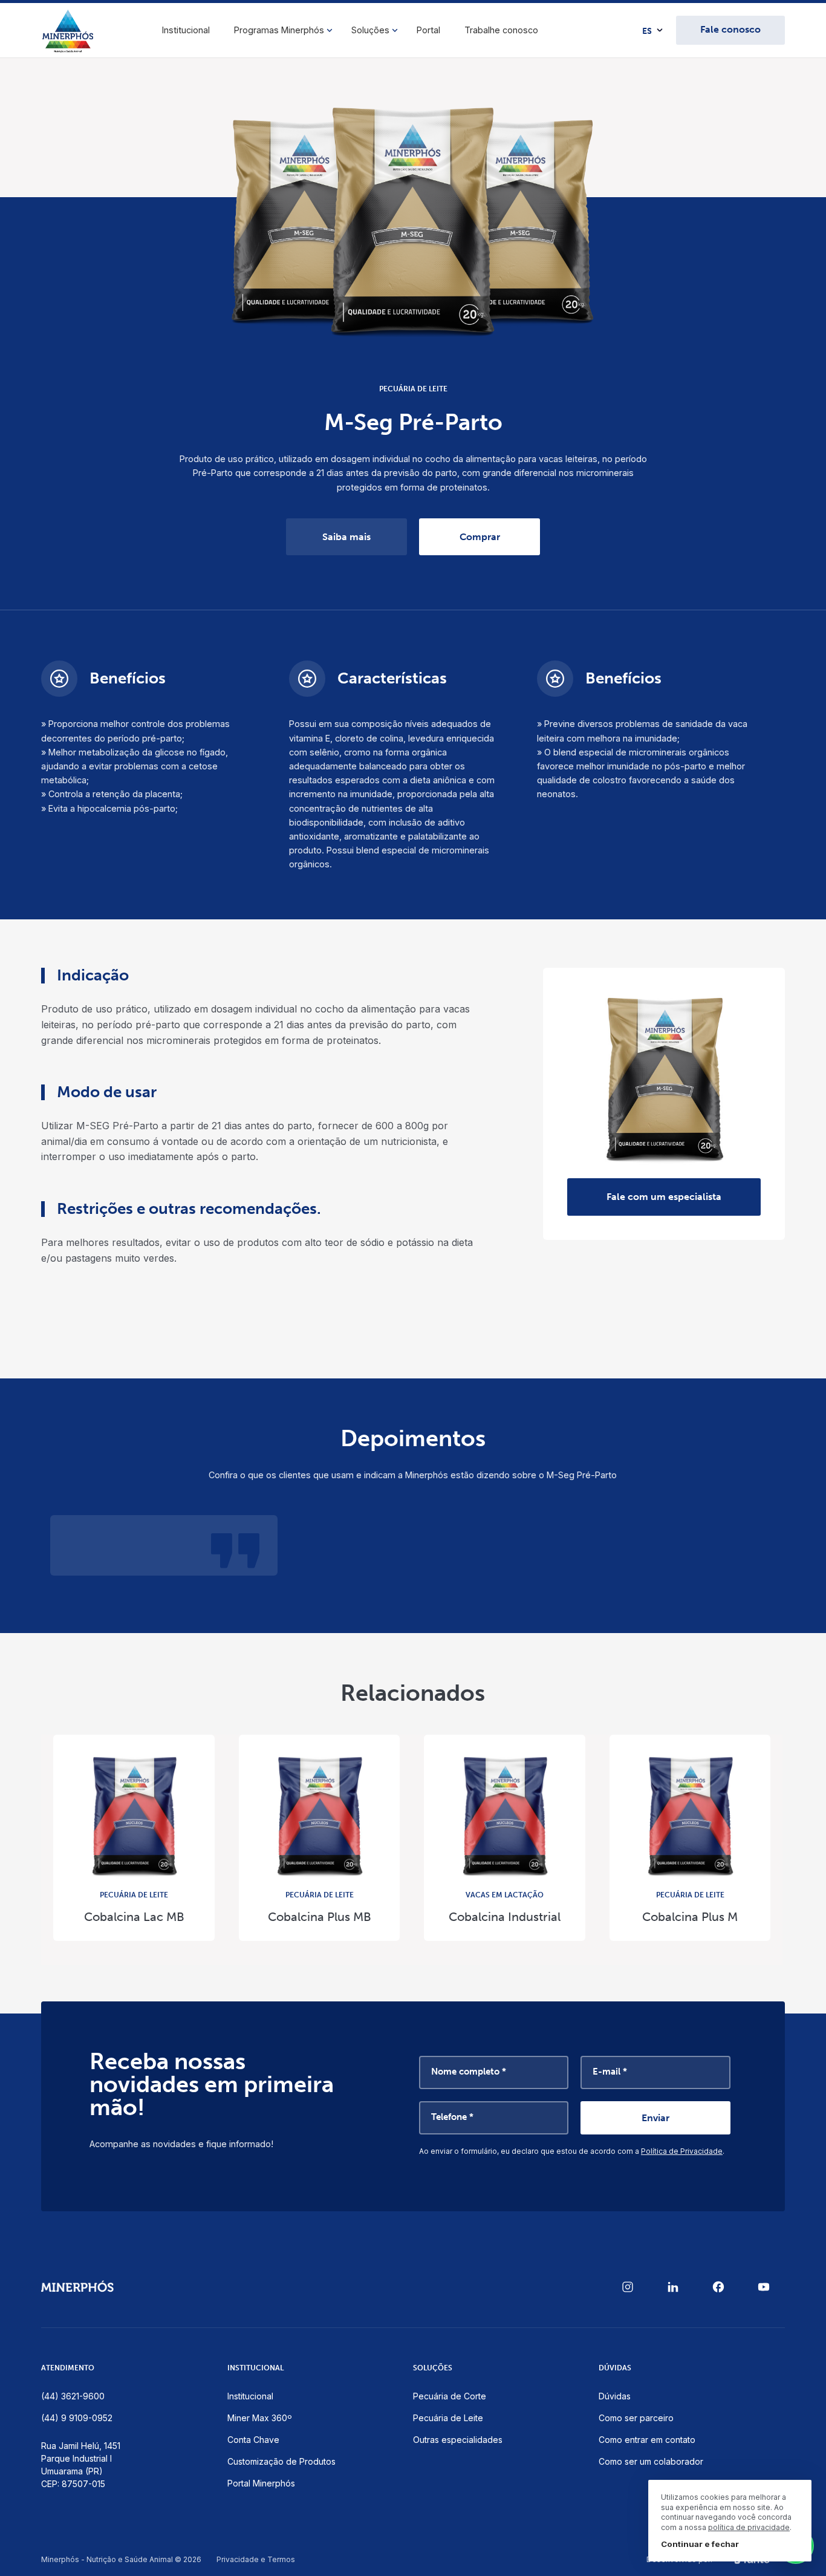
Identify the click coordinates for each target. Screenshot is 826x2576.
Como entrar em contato (647, 2440)
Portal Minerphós (261, 2483)
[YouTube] (764, 2287)
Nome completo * (469, 2072)
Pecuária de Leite (448, 2418)
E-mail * (610, 2072)
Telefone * (452, 2117)
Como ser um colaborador (651, 2461)
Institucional (186, 30)
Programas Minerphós (279, 30)
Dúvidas (615, 2396)
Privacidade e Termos (256, 2560)
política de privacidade (749, 2527)
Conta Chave (253, 2440)
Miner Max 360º (260, 2418)
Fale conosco (730, 29)
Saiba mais (346, 537)
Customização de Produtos (281, 2461)
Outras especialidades (458, 2440)
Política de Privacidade (682, 2151)
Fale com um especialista (664, 1197)
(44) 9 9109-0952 (77, 2418)
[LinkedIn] (673, 2287)
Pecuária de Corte (450, 2396)
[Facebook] (718, 2287)
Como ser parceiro (636, 2418)
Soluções (370, 30)
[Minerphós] (68, 31)
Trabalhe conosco (501, 30)
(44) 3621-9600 (73, 2396)
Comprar (480, 537)
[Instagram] (628, 2287)
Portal (428, 30)
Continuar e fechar (700, 2544)
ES (647, 31)
